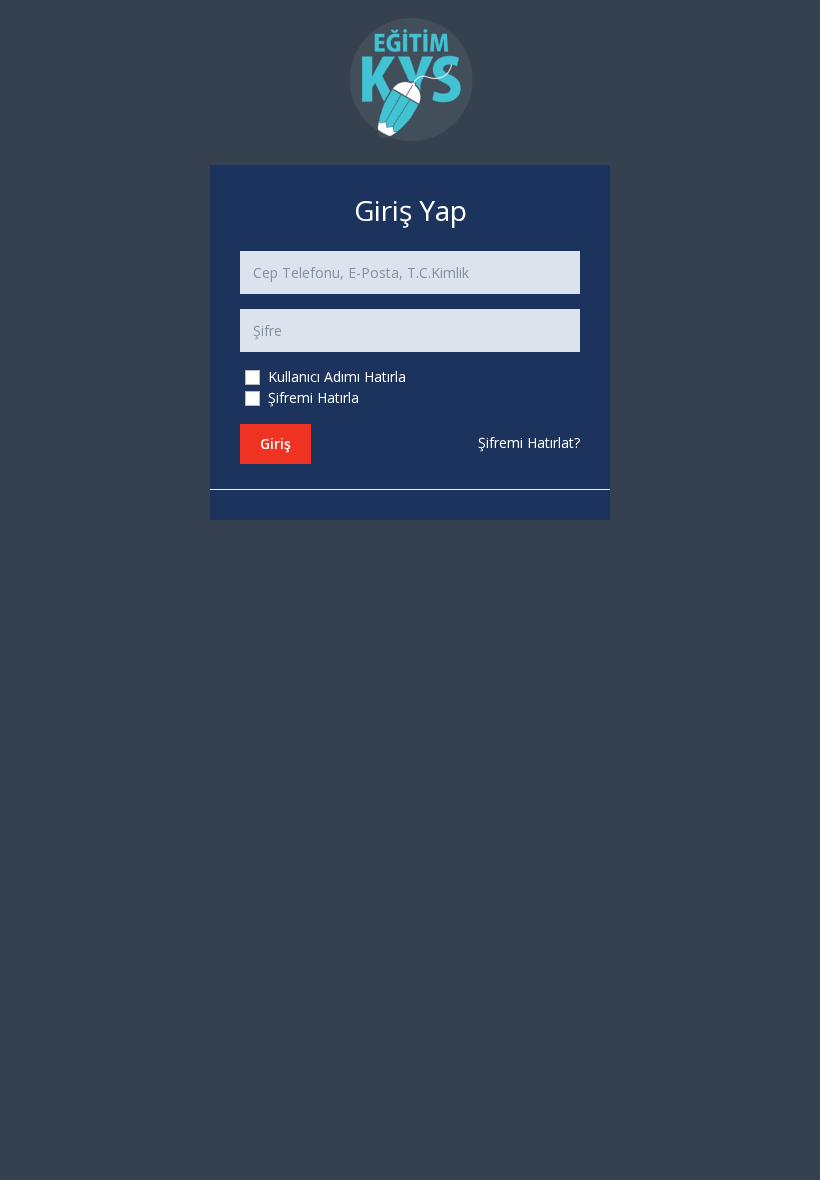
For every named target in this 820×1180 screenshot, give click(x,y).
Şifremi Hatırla (311, 397)
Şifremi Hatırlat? (529, 442)
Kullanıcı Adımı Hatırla (335, 376)
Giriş (275, 443)
